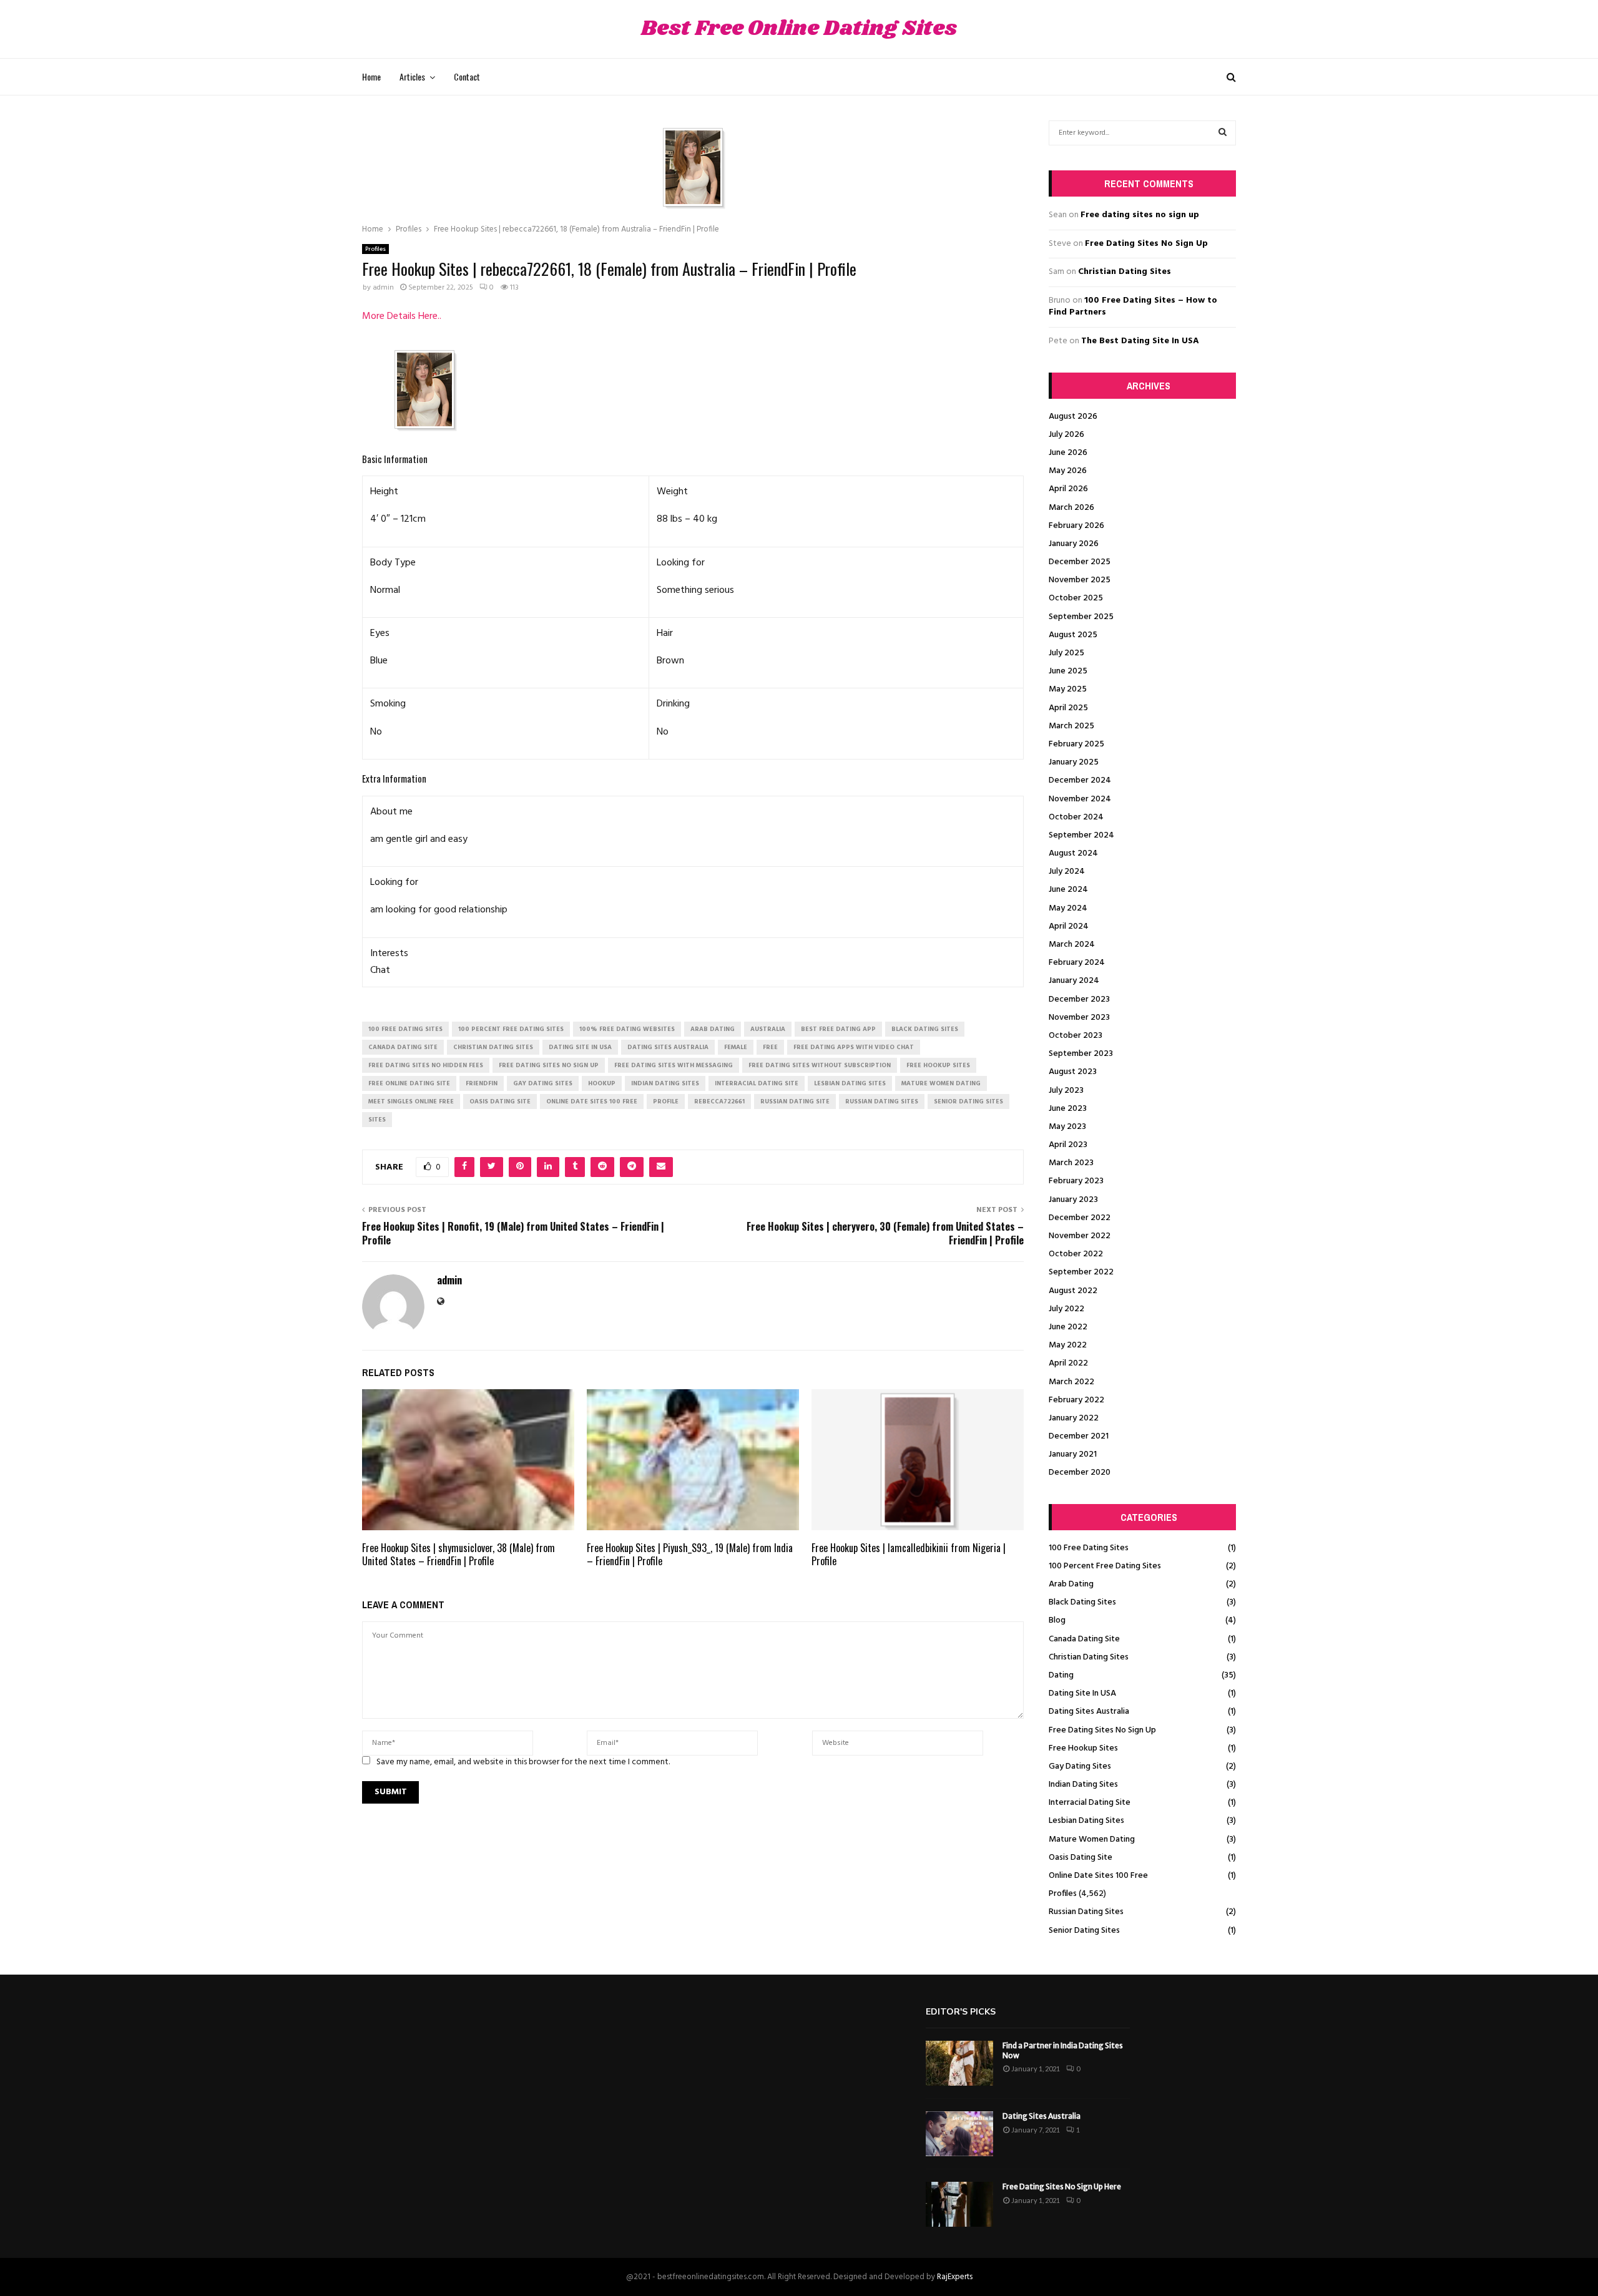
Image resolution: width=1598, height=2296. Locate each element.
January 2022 (1074, 1418)
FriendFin (482, 1083)
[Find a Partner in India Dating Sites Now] (959, 2063)
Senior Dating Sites (1084, 1931)
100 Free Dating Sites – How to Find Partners (1133, 307)
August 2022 (1073, 1291)
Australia (768, 1029)
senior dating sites (968, 1102)
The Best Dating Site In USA (1140, 341)
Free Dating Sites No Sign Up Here (1062, 2186)
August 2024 (1073, 853)
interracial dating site (757, 1083)
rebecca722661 (719, 1102)
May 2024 (1068, 908)
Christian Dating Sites (1125, 272)
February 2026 (1076, 526)
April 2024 (1069, 926)
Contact (467, 76)
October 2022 (1076, 1254)
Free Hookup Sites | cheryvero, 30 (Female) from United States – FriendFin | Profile (885, 1233)
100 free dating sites (405, 1029)
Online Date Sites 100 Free (1098, 1876)
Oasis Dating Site (1081, 1858)
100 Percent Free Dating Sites (1105, 1566)
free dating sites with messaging (674, 1065)
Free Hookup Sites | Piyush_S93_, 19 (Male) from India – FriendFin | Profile (690, 1554)
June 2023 (1068, 1109)
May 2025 (1068, 689)
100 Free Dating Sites (1089, 1548)
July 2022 (1066, 1309)
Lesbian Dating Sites (1086, 1821)
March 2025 (1071, 726)
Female (736, 1047)
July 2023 (1066, 1091)
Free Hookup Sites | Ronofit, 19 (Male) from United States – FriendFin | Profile (513, 1233)
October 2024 (1076, 817)
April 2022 (1068, 1363)
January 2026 (1074, 544)
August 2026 (1073, 417)
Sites (377, 1120)
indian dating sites (665, 1083)
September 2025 (1081, 617)
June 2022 (1068, 1327)
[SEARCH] (1223, 133)
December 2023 (1079, 999)
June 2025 (1068, 671)
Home (371, 76)
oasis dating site (500, 1102)
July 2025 (1066, 653)
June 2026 (1068, 453)
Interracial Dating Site (1090, 1803)
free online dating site (409, 1083)
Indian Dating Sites (1083, 1785)
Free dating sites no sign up (1140, 215)
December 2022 (1080, 1218)
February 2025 (1076, 744)
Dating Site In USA (1082, 1693)
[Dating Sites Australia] (959, 2134)
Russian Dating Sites (1086, 1912)
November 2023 (1079, 1018)
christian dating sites (493, 1047)
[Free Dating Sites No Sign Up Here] (959, 2204)
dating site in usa (580, 1047)
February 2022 (1076, 1400)
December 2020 (1080, 1473)
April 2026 (1068, 489)
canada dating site (403, 1047)
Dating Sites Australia (1089, 1712)
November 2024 (1080, 799)
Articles (412, 76)
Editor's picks (961, 2012)
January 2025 (1074, 762)
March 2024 (1072, 945)
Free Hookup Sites (1083, 1748)
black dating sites (925, 1029)
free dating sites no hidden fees (426, 1065)
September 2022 (1081, 1272)
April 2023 (1068, 1145)
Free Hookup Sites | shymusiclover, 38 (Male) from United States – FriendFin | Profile (458, 1554)
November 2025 (1080, 580)
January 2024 (1074, 981)
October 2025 (1076, 598)
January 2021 (1073, 1454)
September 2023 (1081, 1054)
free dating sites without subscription (820, 1065)
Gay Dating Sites (1080, 1766)
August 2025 (1073, 635)
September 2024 (1081, 835)
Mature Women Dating (1092, 1839)
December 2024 (1080, 780)
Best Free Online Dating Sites (799, 29)
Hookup (602, 1083)
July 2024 (1067, 872)
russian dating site (795, 1102)
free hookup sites (938, 1065)
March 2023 (1071, 1163)
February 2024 (1077, 963)
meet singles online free (411, 1102)
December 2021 (1079, 1436)
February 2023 (1076, 1181)
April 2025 (1068, 708)
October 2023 (1076, 1036)
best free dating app (838, 1029)
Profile (666, 1102)
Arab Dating (1071, 1584)
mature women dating (941, 1083)
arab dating (713, 1029)
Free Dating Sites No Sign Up (1146, 244)
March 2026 (1071, 508)
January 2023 (1073, 1200)
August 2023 (1073, 1072)
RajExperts (955, 2277)
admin (383, 288)
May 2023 (1067, 1127)
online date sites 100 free (592, 1102)
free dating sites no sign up (549, 1065)
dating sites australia (668, 1047)
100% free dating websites (627, 1029)
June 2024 (1068, 890)
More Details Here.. (402, 316)
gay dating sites (543, 1083)
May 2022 (1068, 1345)
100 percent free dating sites (511, 1029)
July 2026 (1066, 435)
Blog (1057, 1620)
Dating (1061, 1675)
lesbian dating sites (850, 1083)
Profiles (375, 249)
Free (770, 1047)
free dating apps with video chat (854, 1047)
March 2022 (1071, 1382)
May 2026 (1068, 471)
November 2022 (1080, 1236)
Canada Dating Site (1084, 1639)
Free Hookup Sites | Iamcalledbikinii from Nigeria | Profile (909, 1554)
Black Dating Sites (1082, 1602)
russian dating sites (882, 1102)
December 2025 (1080, 562)
